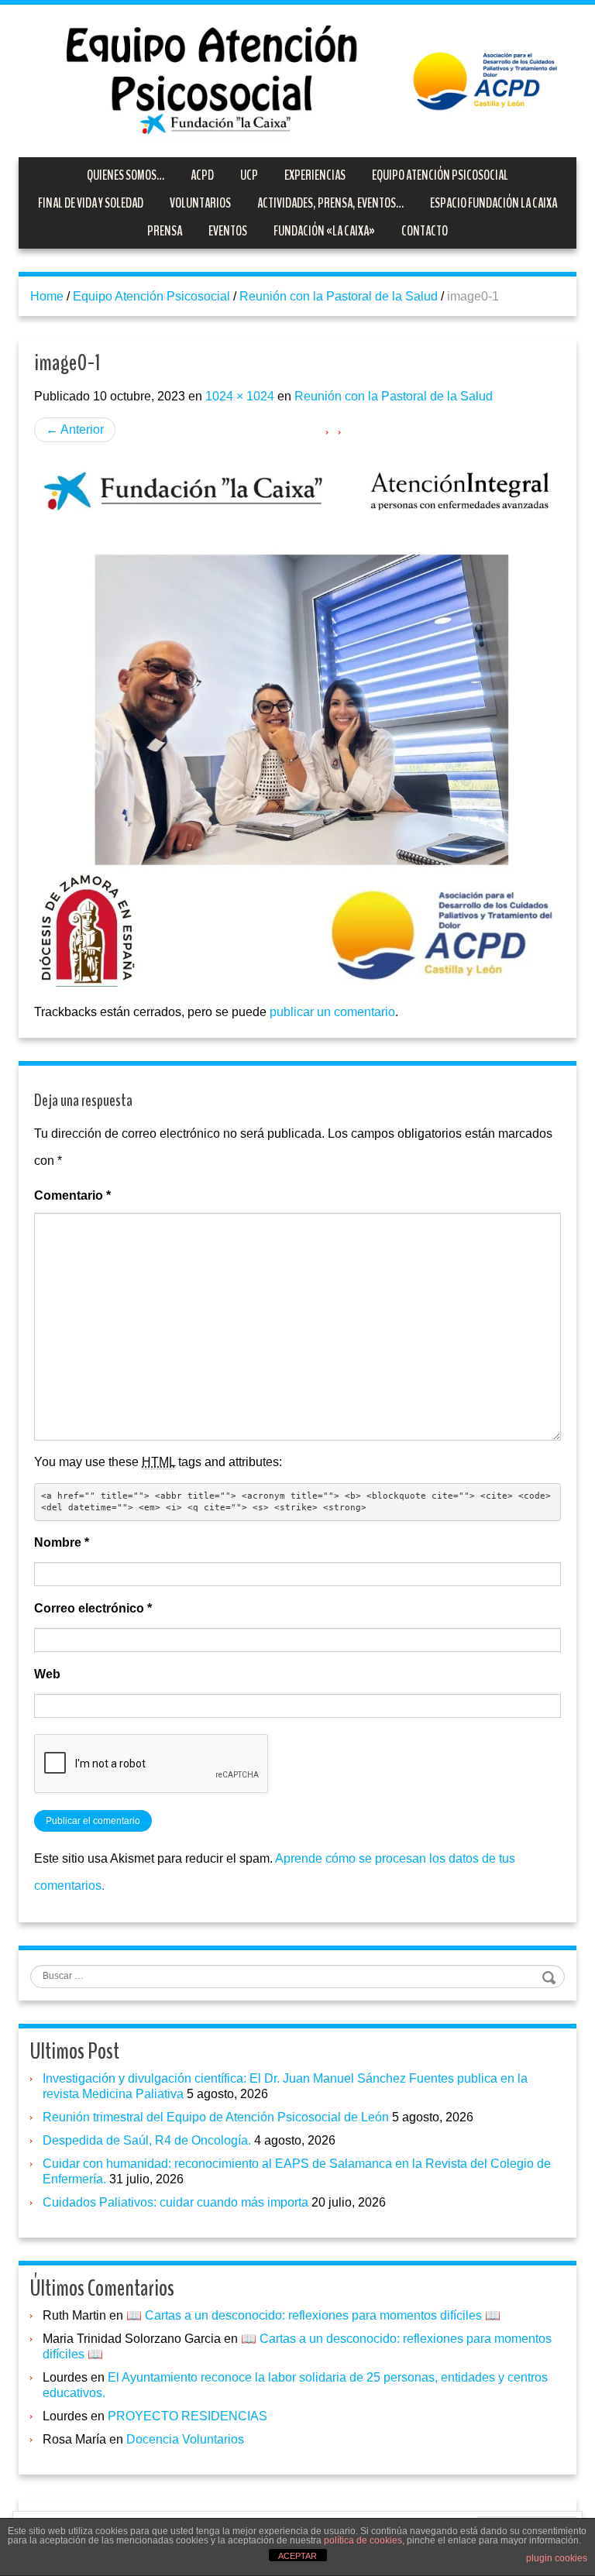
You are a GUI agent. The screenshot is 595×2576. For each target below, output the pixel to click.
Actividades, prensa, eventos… (330, 203)
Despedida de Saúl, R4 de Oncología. (147, 2140)
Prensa (165, 231)
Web (47, 1674)
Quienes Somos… (126, 175)
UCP (249, 175)
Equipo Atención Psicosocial (440, 175)
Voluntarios (200, 203)
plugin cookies (557, 2558)
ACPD (202, 175)
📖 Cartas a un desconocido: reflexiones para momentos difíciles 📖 (313, 2315)
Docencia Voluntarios (185, 2439)
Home (47, 296)
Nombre (62, 1542)
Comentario (72, 1195)
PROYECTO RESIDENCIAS (187, 2416)
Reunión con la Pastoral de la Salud (339, 296)
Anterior (75, 429)
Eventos (228, 231)
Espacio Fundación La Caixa (494, 203)
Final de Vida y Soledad (91, 203)
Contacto (425, 231)
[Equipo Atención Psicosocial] (297, 79)
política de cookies (363, 2540)
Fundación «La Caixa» (324, 231)
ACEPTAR (297, 2556)
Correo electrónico (93, 1608)
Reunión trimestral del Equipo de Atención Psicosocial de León (216, 2117)
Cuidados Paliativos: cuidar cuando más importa (175, 2202)
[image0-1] (297, 722)
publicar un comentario (332, 1012)
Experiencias (315, 175)
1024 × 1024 (240, 396)
